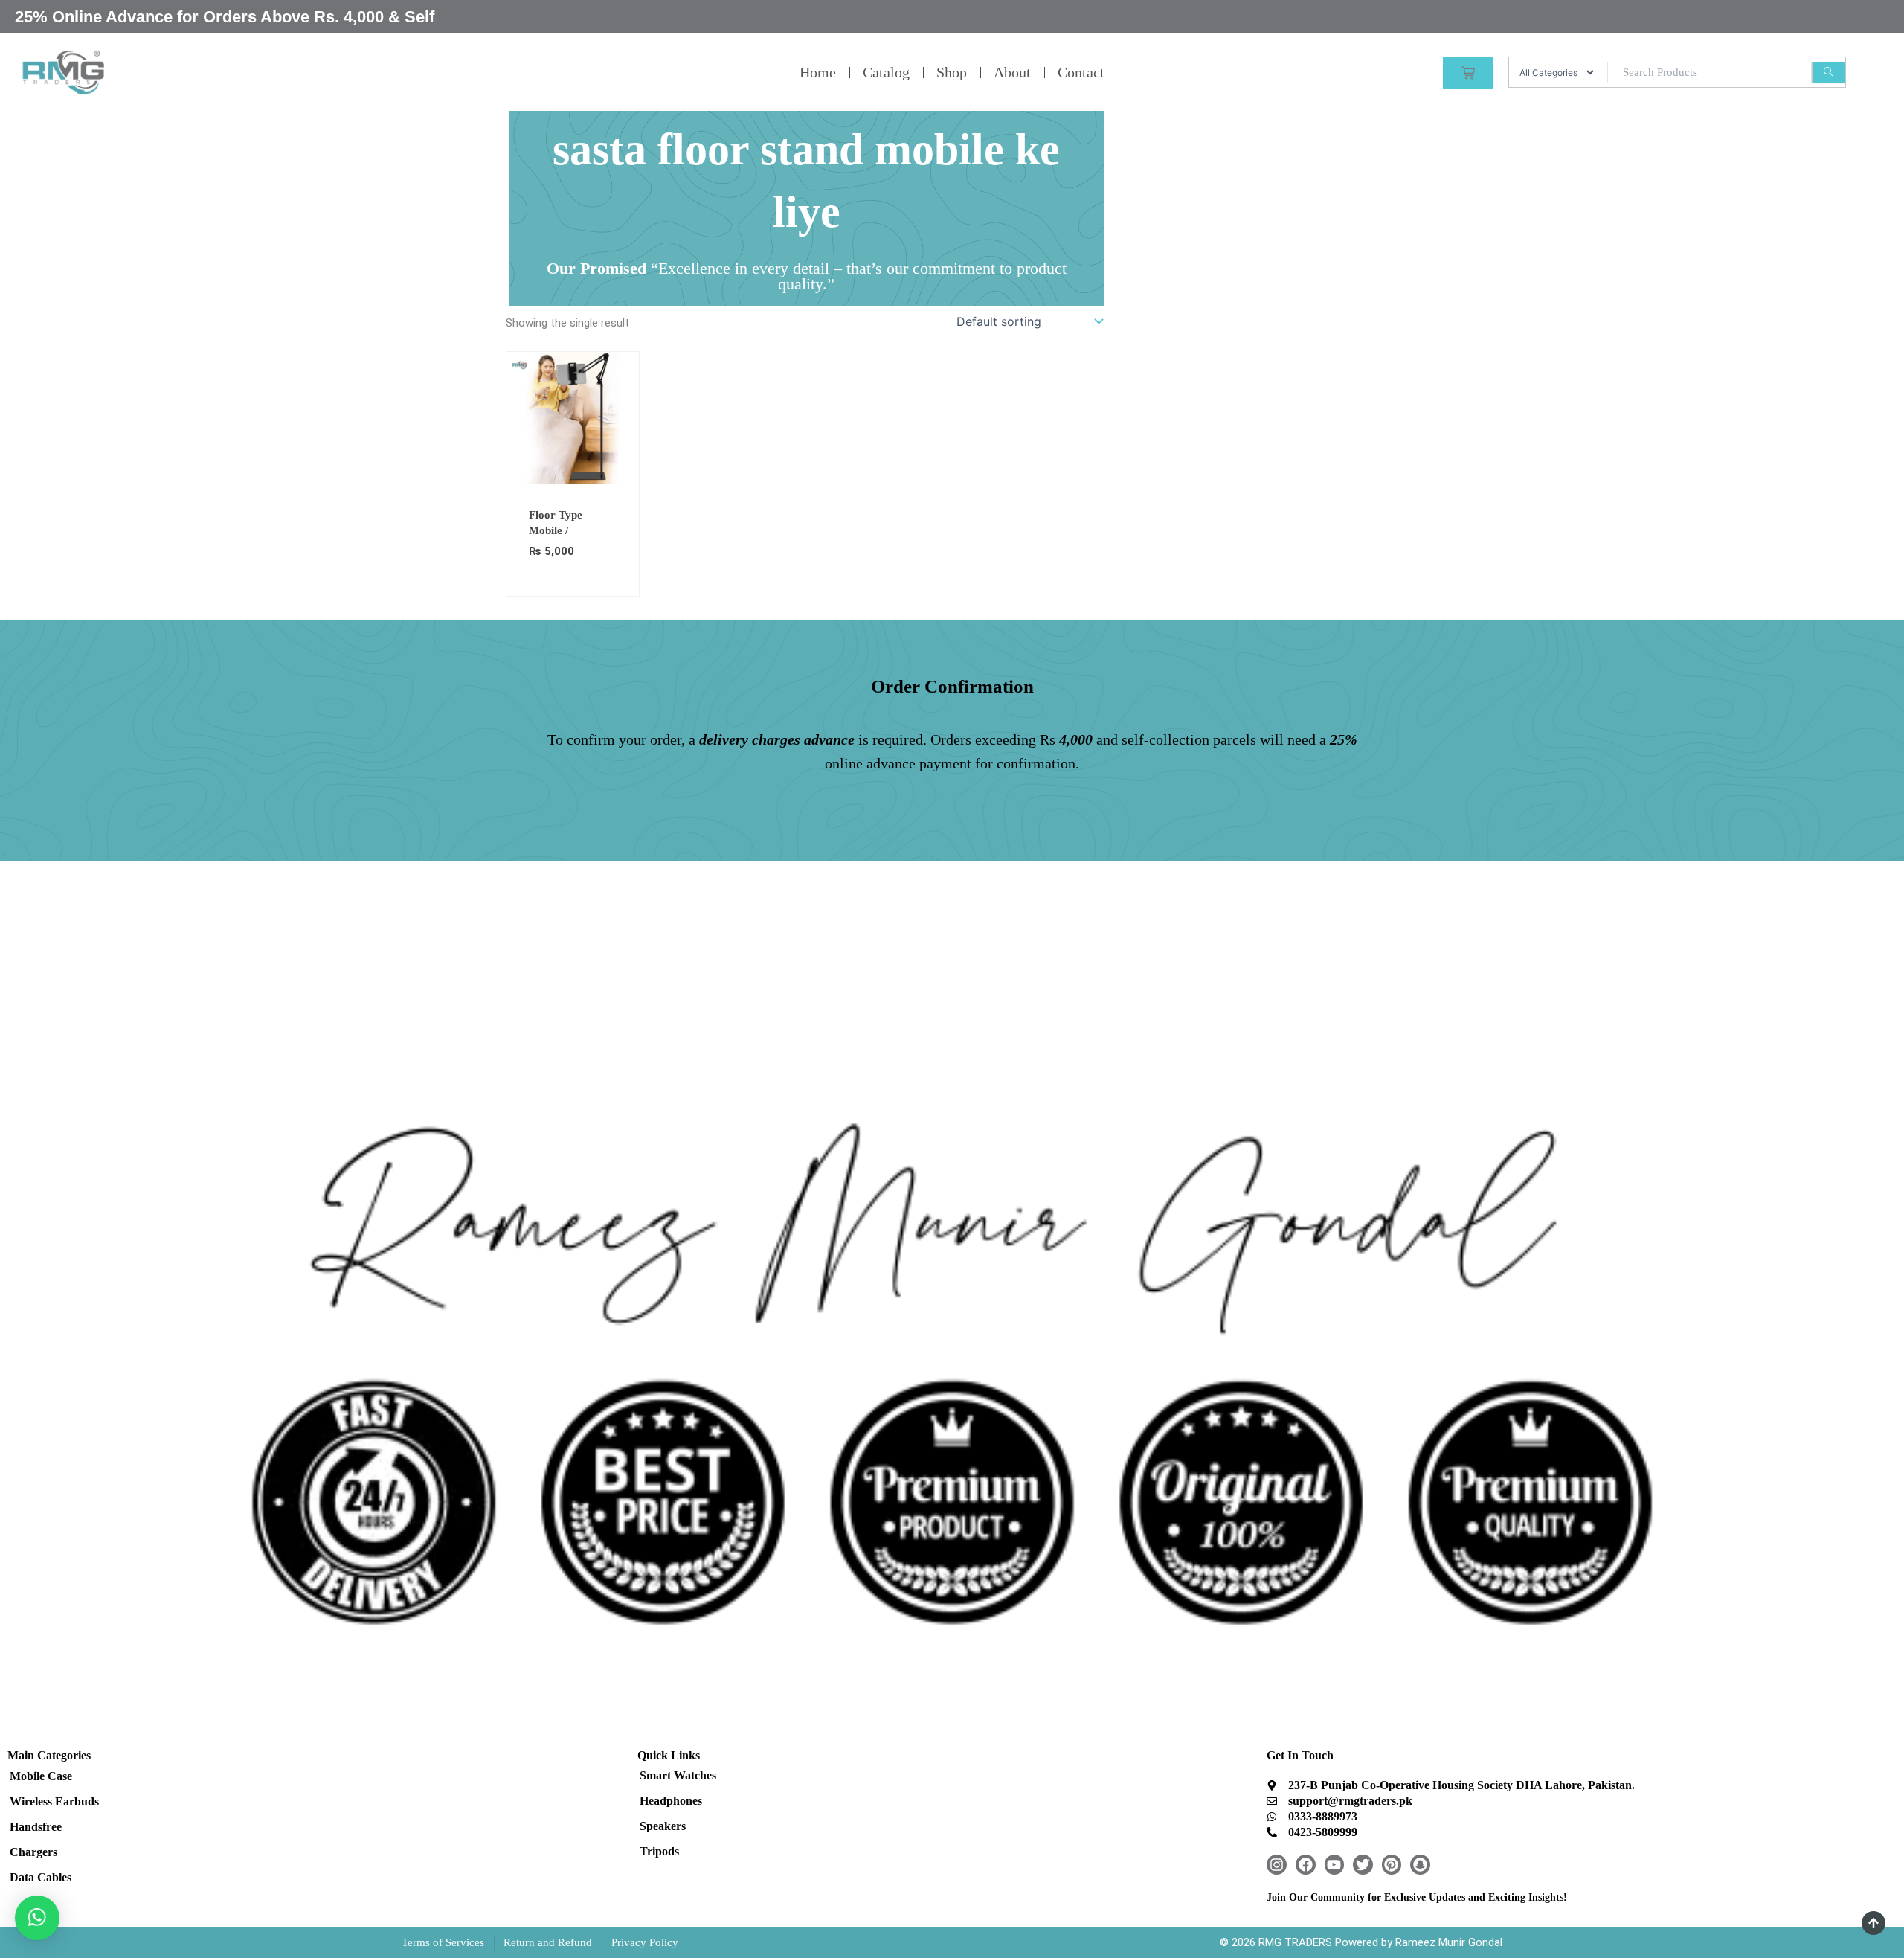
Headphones (671, 1801)
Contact (1081, 72)
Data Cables (41, 1877)
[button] (37, 1918)
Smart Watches (678, 1775)
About (1012, 72)
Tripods (659, 1851)
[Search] (1829, 73)
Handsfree (36, 1827)
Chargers (33, 1852)
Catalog (886, 72)
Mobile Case (41, 1776)
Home (818, 72)
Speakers (663, 1826)
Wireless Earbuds (54, 1801)
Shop (952, 72)
